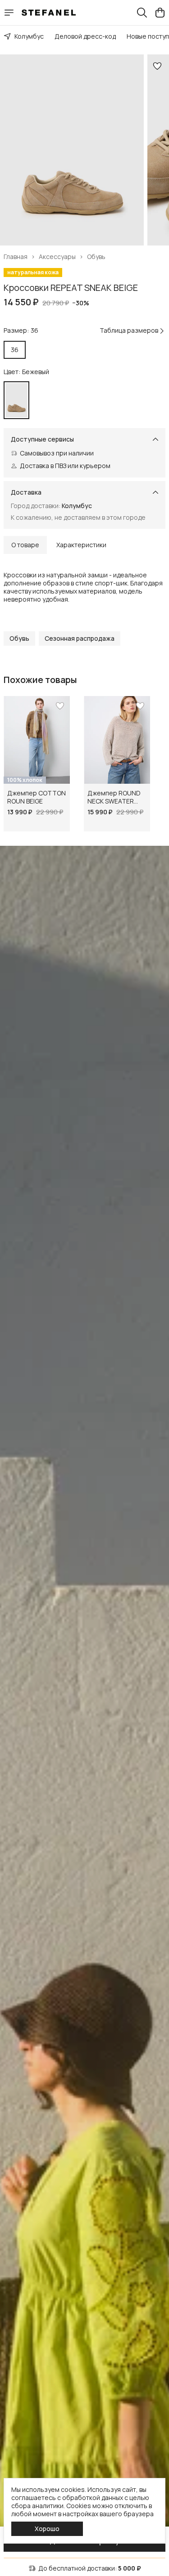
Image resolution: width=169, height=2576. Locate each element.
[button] (19, 638)
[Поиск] (142, 13)
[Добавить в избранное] (157, 66)
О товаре (25, 545)
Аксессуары (57, 257)
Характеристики (81, 545)
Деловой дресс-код (85, 36)
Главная (16, 257)
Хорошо (47, 2529)
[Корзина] (160, 13)
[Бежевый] (16, 400)
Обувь (96, 257)
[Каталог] (9, 13)
